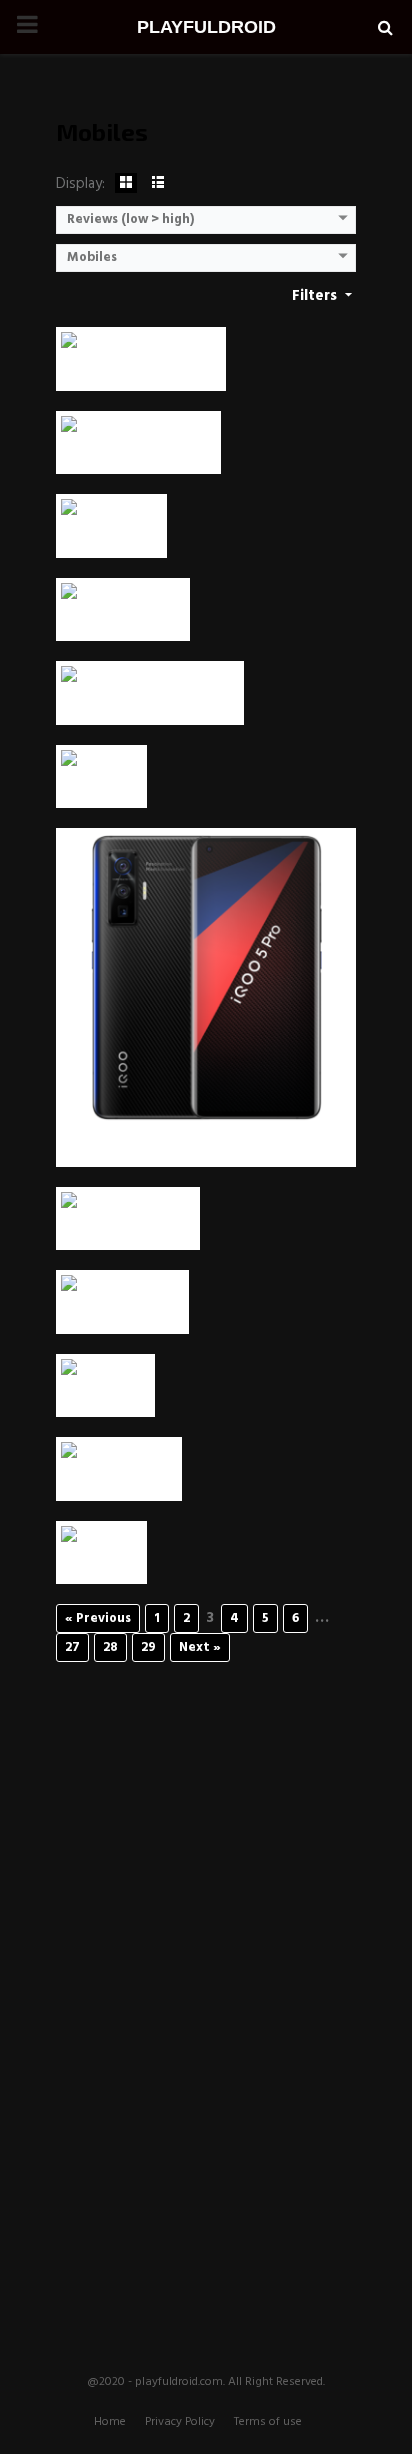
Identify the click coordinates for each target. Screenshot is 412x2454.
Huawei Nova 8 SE (128, 1229)
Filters (316, 296)
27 (72, 1647)
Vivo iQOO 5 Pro (206, 1146)
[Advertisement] (206, 1982)
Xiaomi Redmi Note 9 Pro (150, 704)
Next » (200, 1647)
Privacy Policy (180, 2422)
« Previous (98, 1618)
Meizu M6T (106, 1396)
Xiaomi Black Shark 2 (138, 453)
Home (110, 2422)
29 (148, 1647)
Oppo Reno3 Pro (123, 620)
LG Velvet (101, 787)
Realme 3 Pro (111, 537)
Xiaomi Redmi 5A (122, 1313)
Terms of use (268, 2422)
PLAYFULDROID (206, 27)
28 (110, 1647)
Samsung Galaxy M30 (141, 370)
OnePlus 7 (101, 1563)
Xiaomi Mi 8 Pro (119, 1480)
